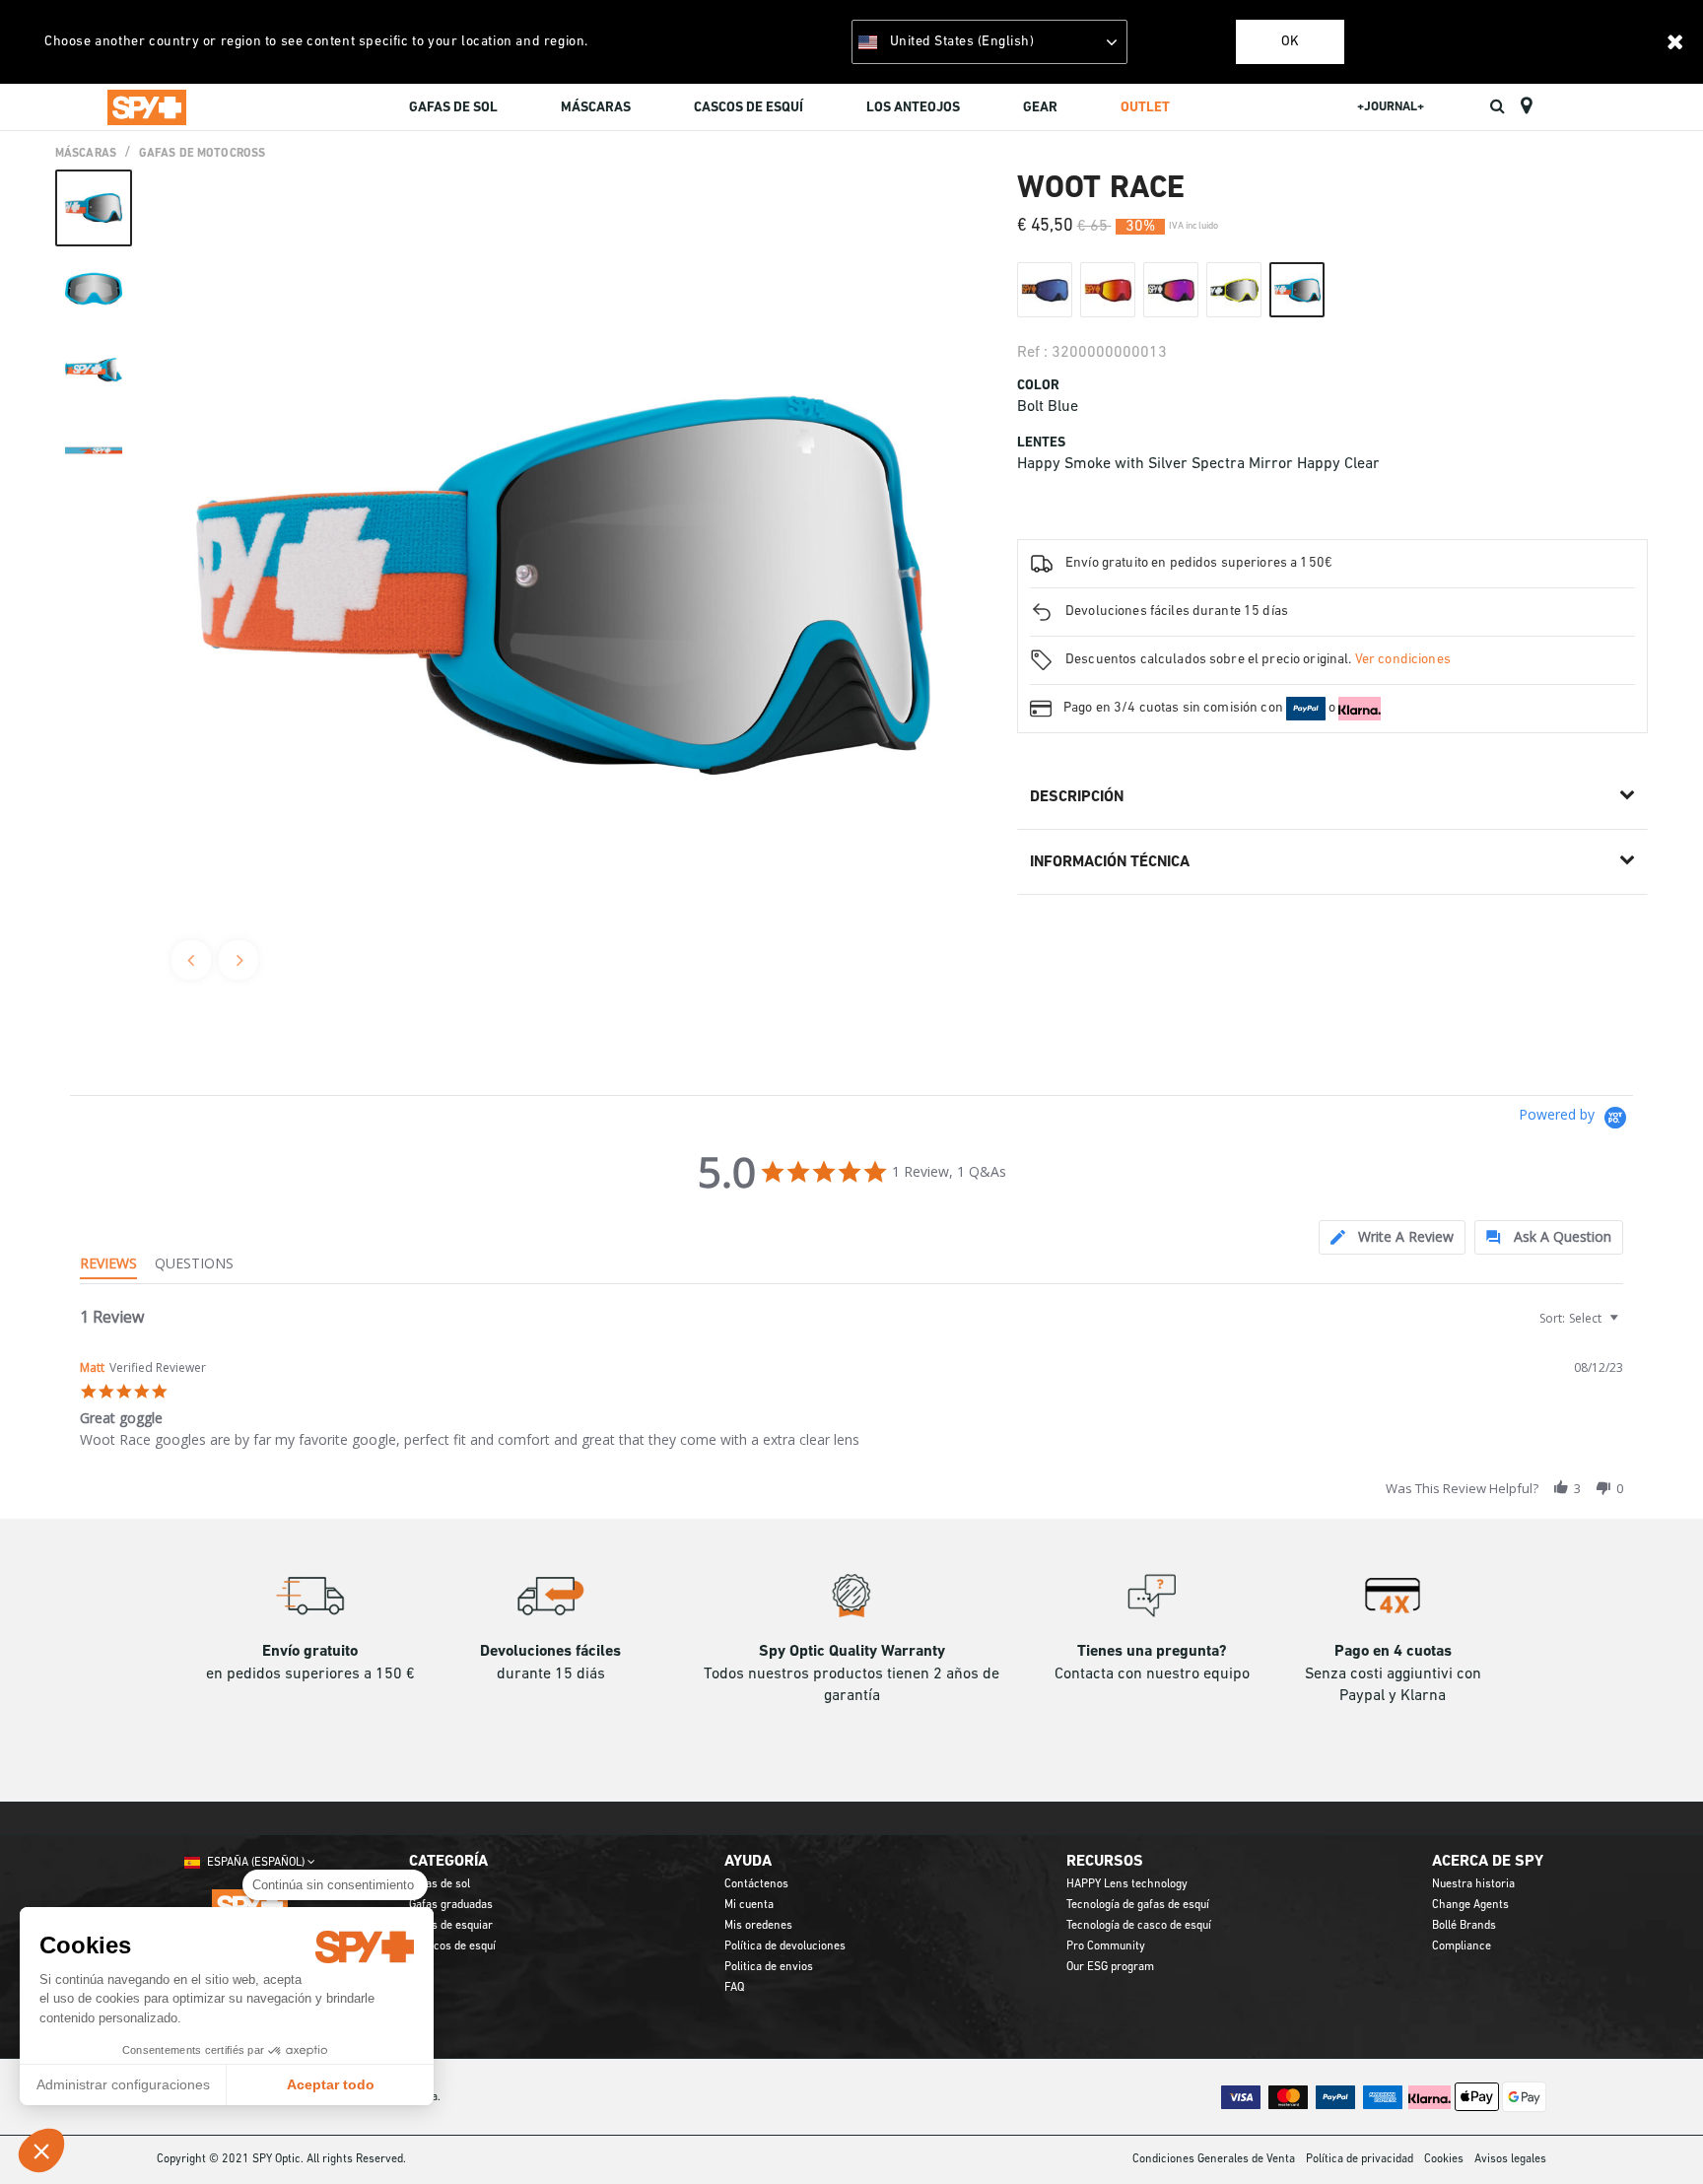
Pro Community (1106, 1946)
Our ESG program (1110, 1967)
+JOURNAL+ (1391, 107)
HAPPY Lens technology (1127, 1884)
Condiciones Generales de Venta (1214, 2159)
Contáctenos (756, 1884)
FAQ (734, 1988)
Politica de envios (769, 1967)
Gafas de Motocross (202, 154)
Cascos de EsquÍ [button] (749, 108)
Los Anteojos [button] (913, 108)
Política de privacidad (1360, 2159)
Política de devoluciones (785, 1946)
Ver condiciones (1403, 660)
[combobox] (1577, 1318)
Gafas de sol (440, 1884)
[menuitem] (453, 110)
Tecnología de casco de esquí (1139, 1926)
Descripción (1077, 797)
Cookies (1444, 2159)
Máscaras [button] (596, 108)
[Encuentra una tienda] (1526, 106)
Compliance (1462, 1946)
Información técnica (1110, 862)
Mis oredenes (758, 1926)
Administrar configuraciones (123, 2084)
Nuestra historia (1473, 1884)
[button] (41, 2150)
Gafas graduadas (451, 1905)
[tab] (1392, 1237)
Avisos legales (1510, 2159)
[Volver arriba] (1658, 2134)
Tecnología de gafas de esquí (1138, 1905)
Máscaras (86, 154)
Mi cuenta (749, 1905)
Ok (1290, 42)
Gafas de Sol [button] (453, 108)
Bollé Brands (1464, 1926)
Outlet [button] (1145, 108)
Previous (191, 960)
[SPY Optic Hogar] (147, 106)
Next (238, 960)
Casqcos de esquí (452, 1946)
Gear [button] (1040, 108)
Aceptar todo (331, 2084)
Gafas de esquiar (451, 1926)
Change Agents (1470, 1905)
